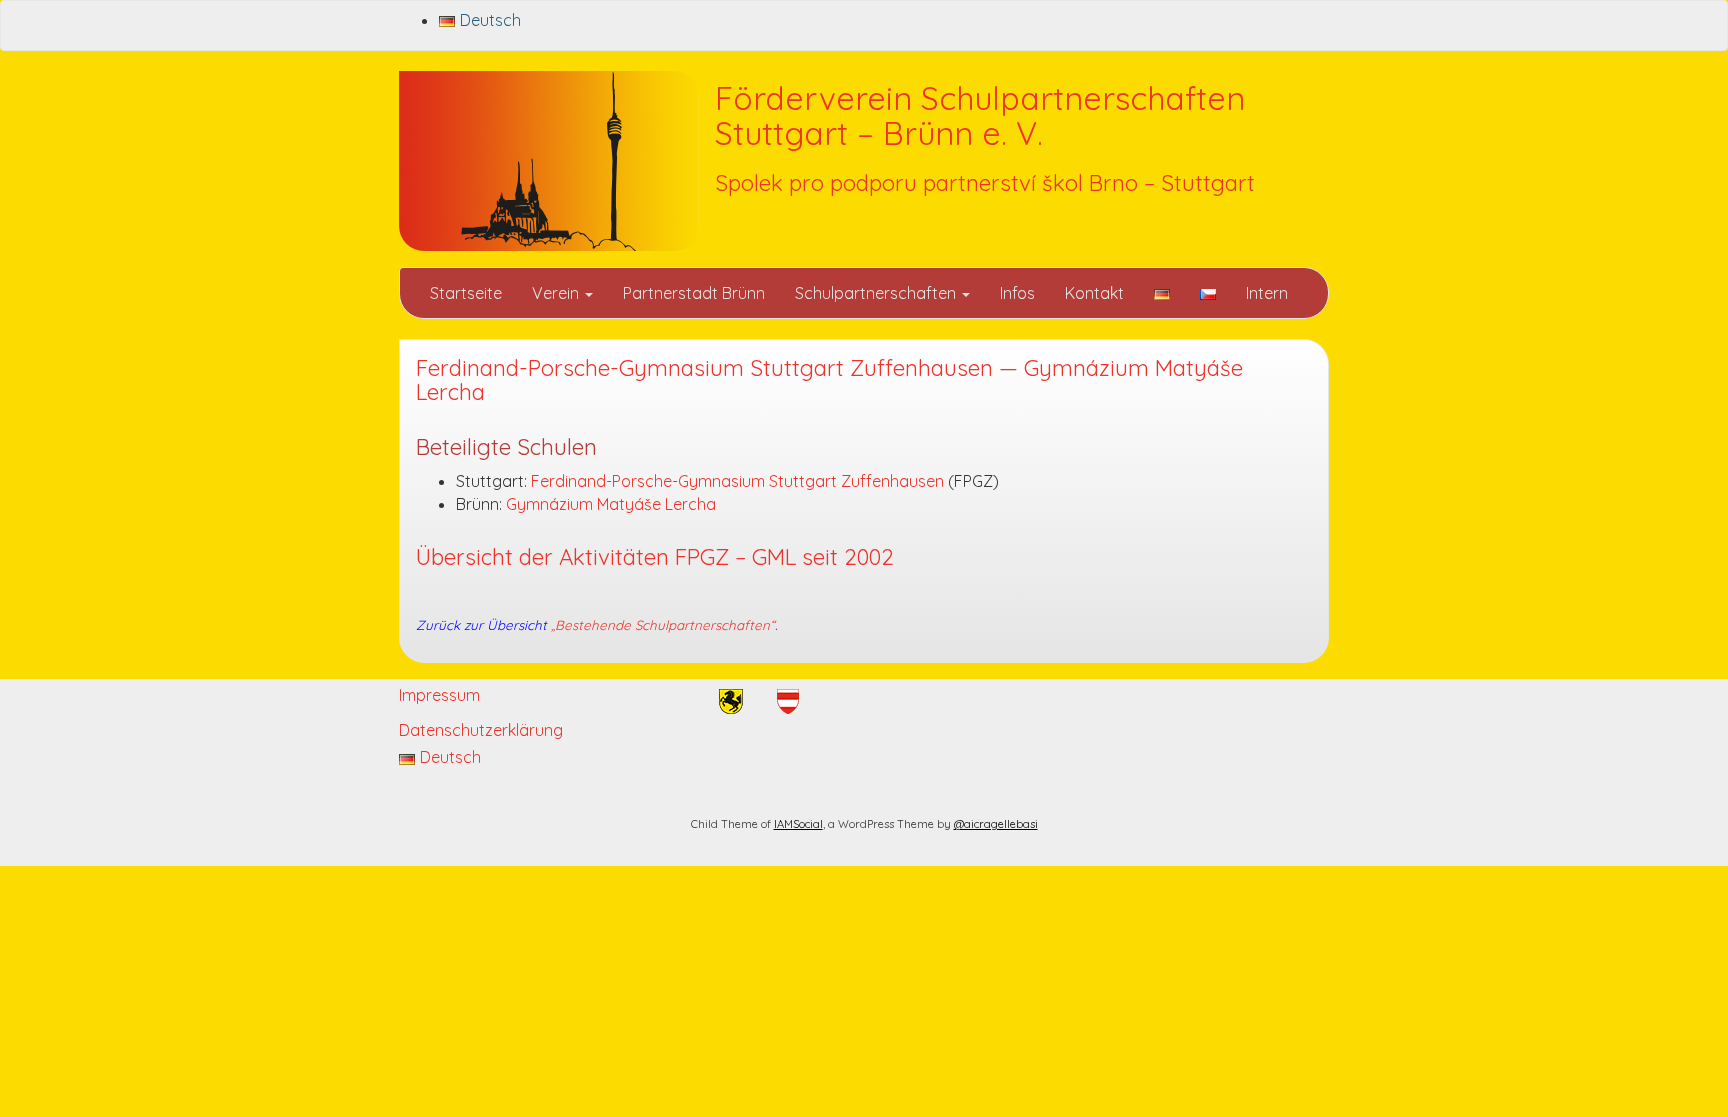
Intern (1267, 293)
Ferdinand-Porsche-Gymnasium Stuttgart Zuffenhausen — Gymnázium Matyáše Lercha (829, 380)
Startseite (466, 293)
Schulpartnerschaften (877, 293)
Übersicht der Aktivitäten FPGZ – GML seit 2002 (655, 557)
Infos (1017, 293)
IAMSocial (798, 824)
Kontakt (1094, 293)
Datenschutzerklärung (481, 730)
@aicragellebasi (996, 824)
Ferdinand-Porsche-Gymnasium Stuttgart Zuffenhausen (737, 481)
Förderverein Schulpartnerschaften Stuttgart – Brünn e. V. (980, 115)
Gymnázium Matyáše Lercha (611, 504)
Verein (557, 293)
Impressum (439, 695)
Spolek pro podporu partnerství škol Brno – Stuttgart (985, 183)
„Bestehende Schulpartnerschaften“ (663, 625)
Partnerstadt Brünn (694, 293)
